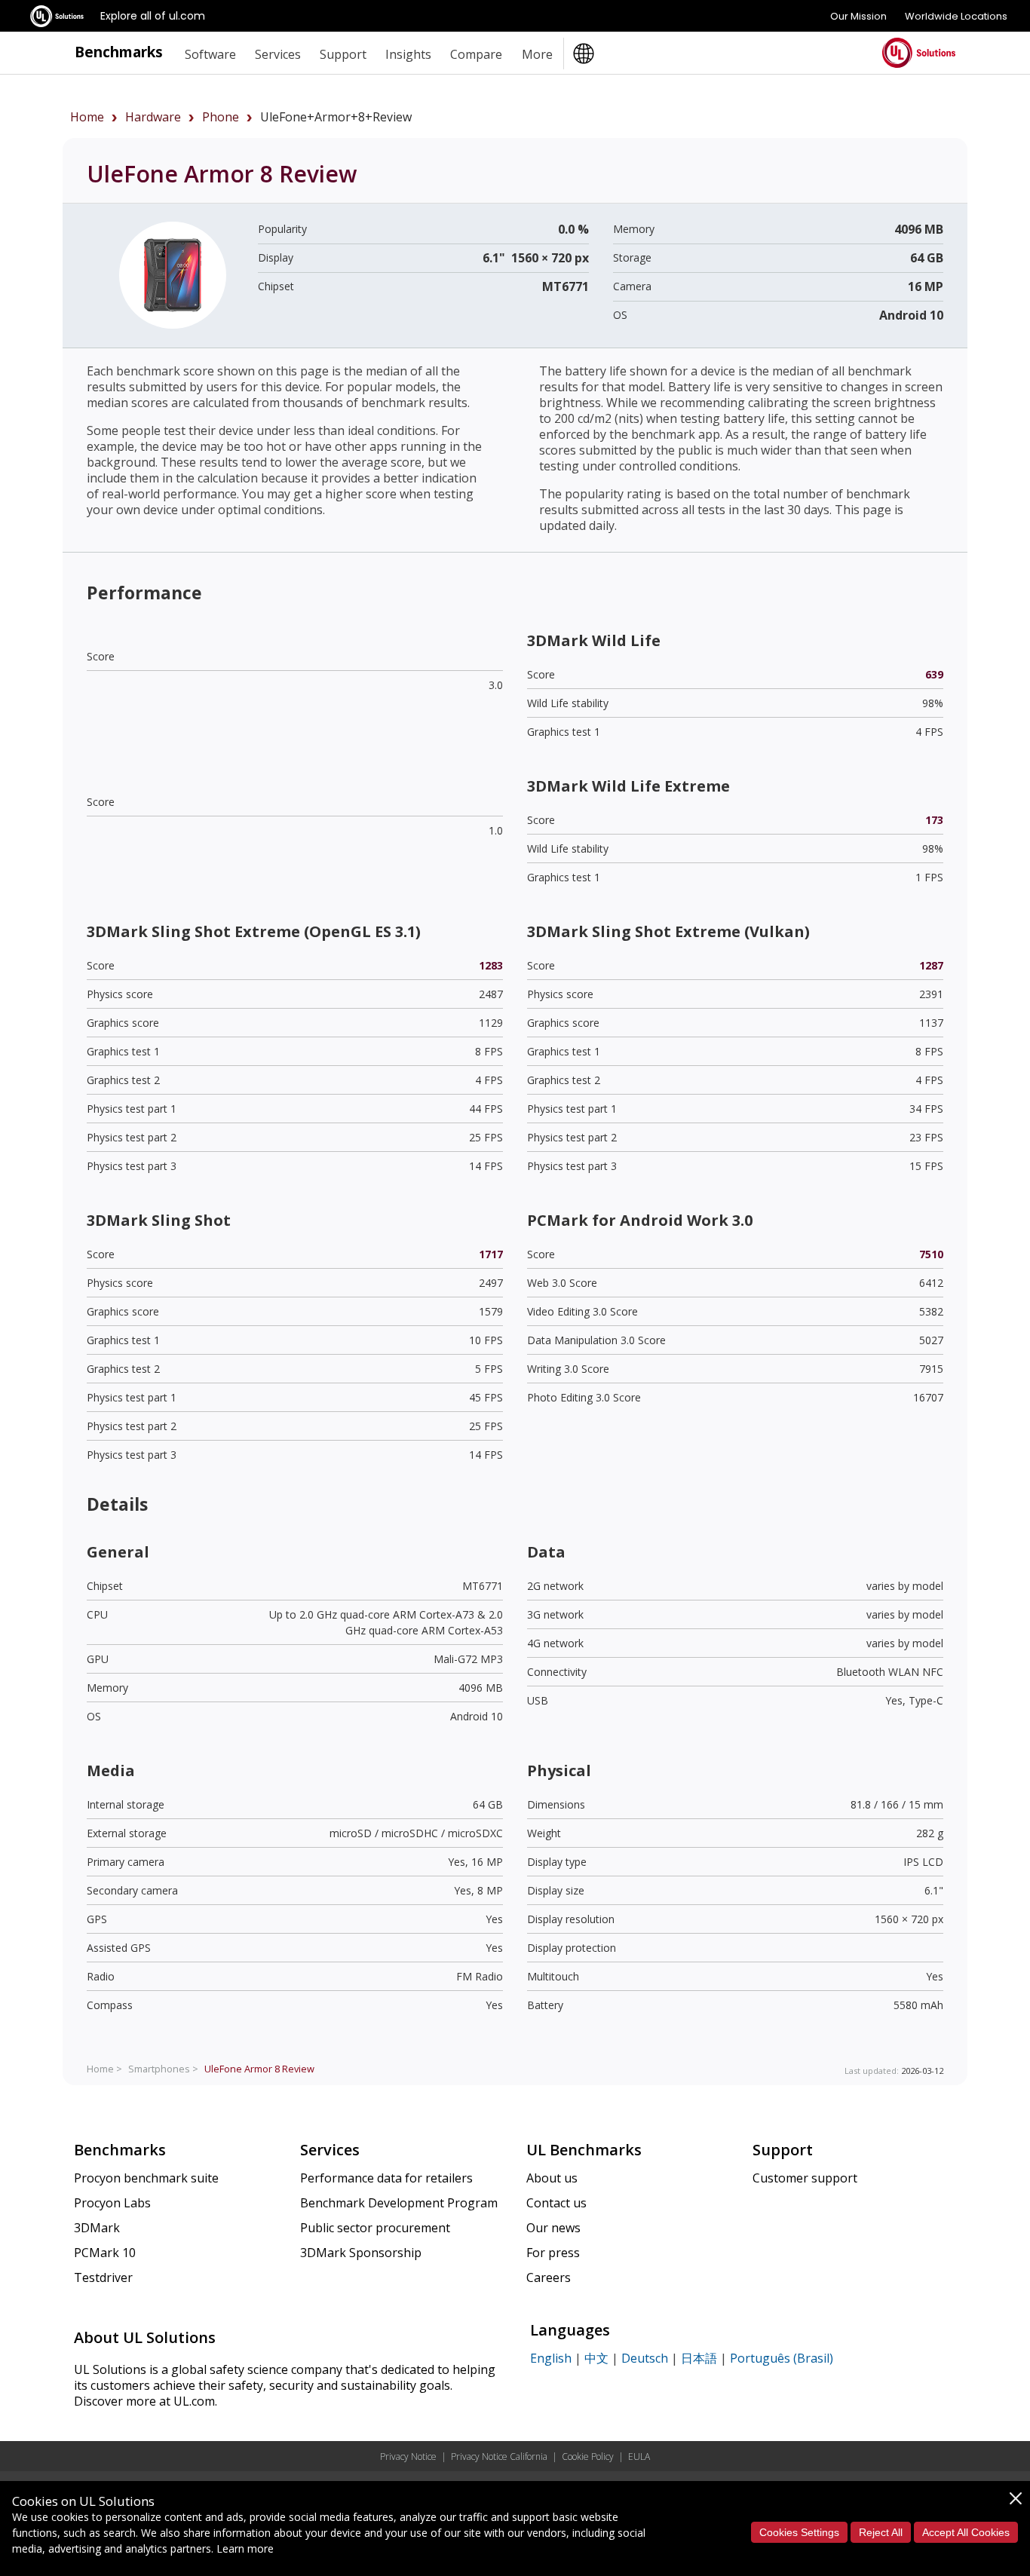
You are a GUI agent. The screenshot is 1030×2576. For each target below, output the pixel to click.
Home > (104, 2069)
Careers (549, 2277)
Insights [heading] (408, 54)
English (551, 2358)
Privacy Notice (408, 2457)
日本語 (699, 2358)
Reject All (881, 2532)
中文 (596, 2358)
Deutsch (645, 2358)
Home (87, 117)
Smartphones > (163, 2069)
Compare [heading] (476, 54)
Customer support (805, 2178)
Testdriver (103, 2277)
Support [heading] (343, 54)
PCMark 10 (105, 2253)
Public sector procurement (375, 2228)
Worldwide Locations (956, 16)
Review (259, 2069)
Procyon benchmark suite (146, 2178)
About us (552, 2178)
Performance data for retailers (386, 2178)
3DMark (97, 2228)
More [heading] (537, 54)
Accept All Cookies (966, 2532)
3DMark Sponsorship (361, 2253)
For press (553, 2253)
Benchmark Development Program (399, 2203)
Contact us (556, 2203)
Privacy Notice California (499, 2457)
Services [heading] (278, 54)
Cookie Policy (588, 2457)
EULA (639, 2457)
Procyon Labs (112, 2203)
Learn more (245, 2548)
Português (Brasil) (782, 2358)
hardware (153, 117)
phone (221, 117)
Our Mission (858, 16)
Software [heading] (210, 54)
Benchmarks (119, 52)
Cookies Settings (799, 2532)
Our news (553, 2228)
